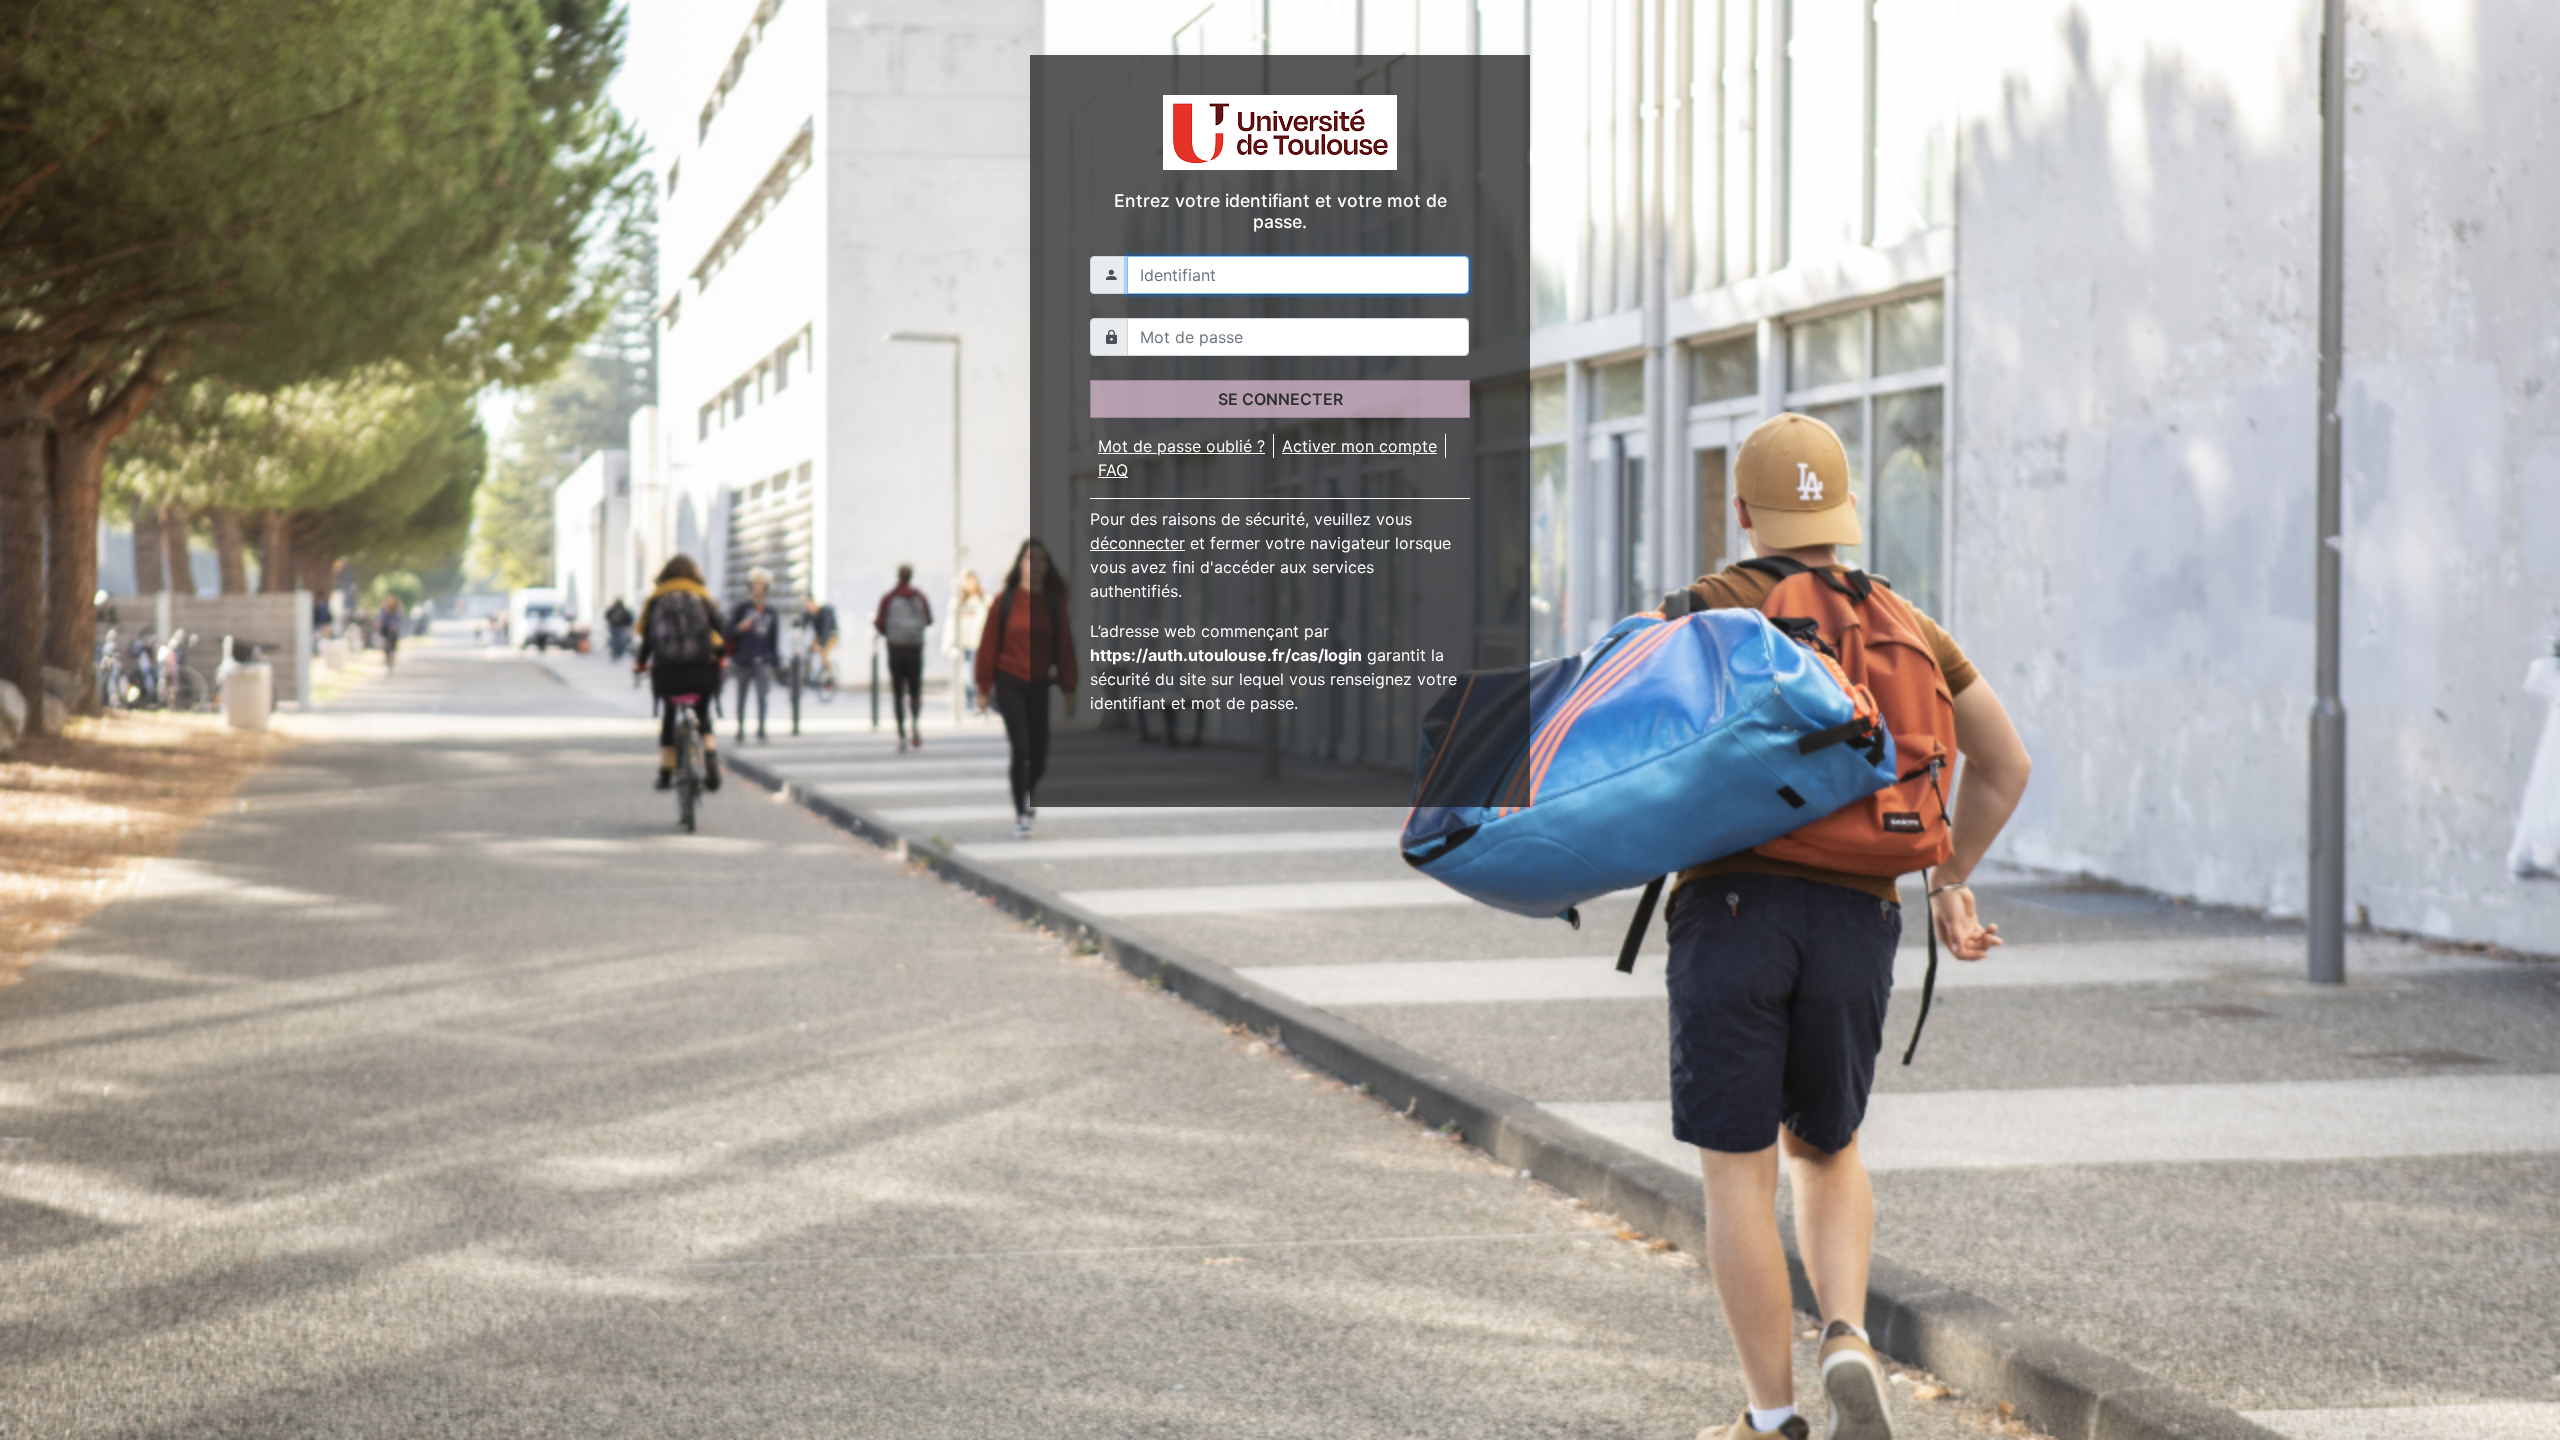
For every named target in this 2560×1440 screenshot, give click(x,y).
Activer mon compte (1359, 446)
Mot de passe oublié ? (1181, 446)
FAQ (1113, 470)
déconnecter (1137, 543)
